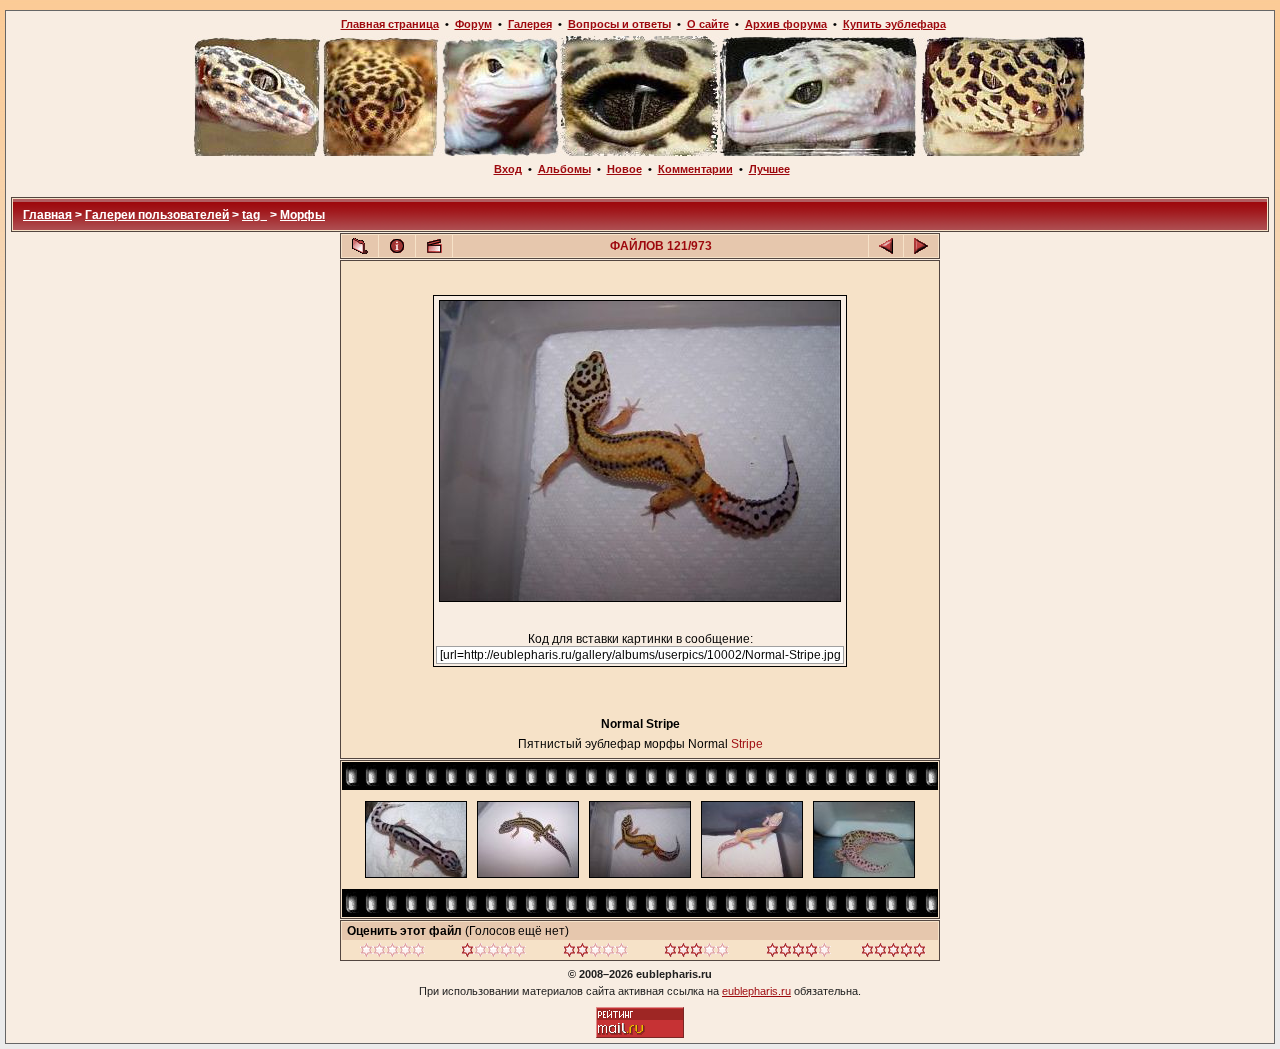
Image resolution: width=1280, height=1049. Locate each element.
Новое (624, 169)
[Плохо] (493, 953)
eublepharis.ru (756, 991)
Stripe (747, 744)
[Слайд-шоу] (434, 246)
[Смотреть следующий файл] (921, 246)
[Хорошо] (696, 953)
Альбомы (564, 169)
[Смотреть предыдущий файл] (886, 246)
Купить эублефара (894, 24)
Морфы (302, 215)
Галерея (530, 24)
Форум (473, 24)
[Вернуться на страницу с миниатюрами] (360, 246)
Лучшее (769, 169)
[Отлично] (798, 953)
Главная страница (390, 24)
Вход (508, 169)
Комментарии (695, 169)
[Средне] (595, 953)
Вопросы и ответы (619, 24)
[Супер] (893, 953)
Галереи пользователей (157, 215)
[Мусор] (392, 953)
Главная (47, 215)
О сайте (708, 24)
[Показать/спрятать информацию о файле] (397, 246)
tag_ (254, 215)
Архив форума (786, 24)
